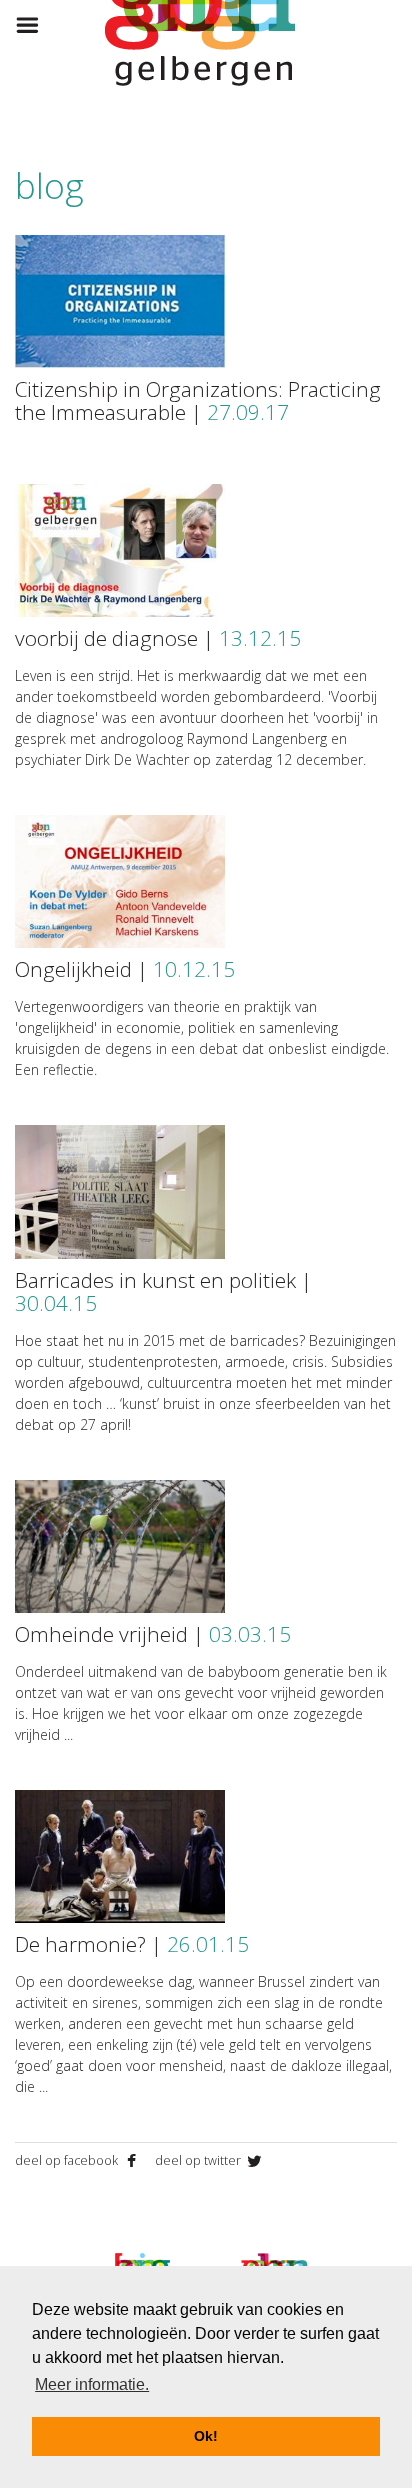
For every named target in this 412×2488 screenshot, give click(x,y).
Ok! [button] (206, 2436)
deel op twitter (199, 2160)
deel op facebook (68, 2160)
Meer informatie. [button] (92, 2384)
